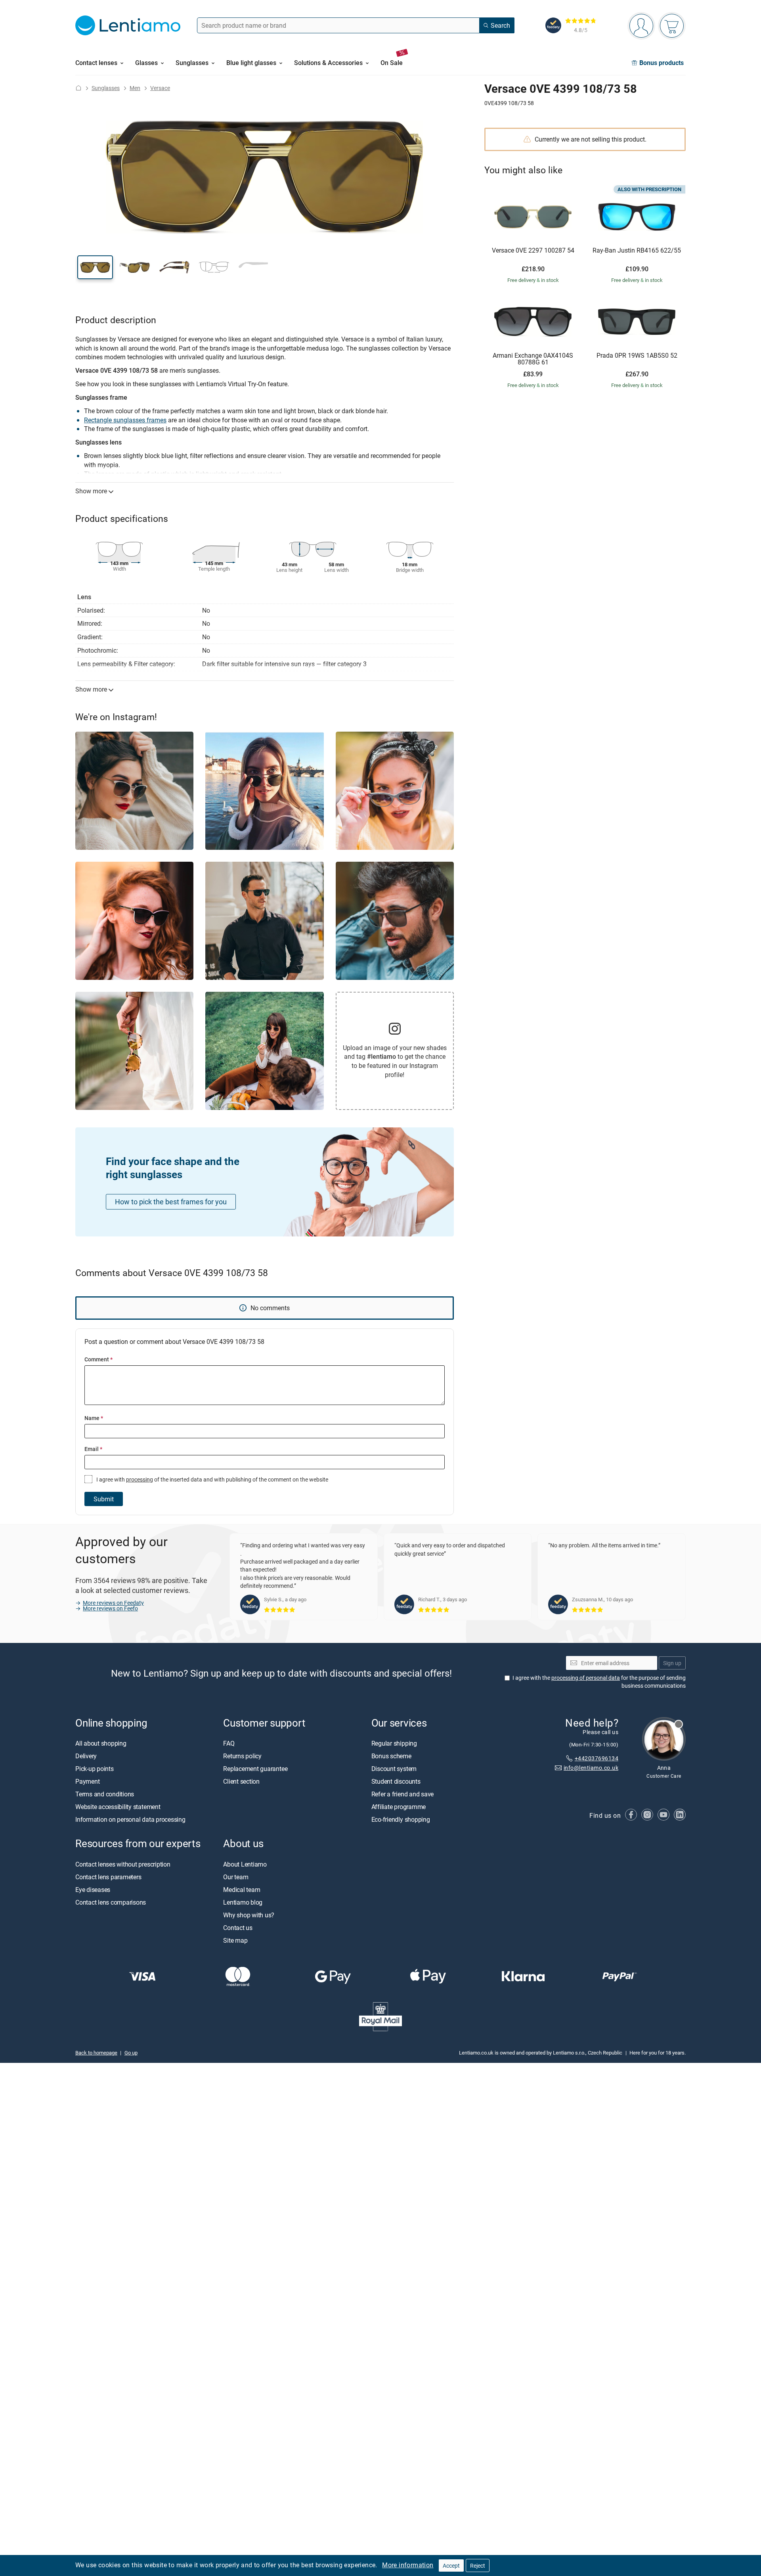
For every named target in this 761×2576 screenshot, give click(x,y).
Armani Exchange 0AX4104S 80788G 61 (533, 359)
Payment (87, 1782)
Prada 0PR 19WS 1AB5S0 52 (637, 356)
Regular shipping (394, 1744)
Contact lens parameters (108, 1877)
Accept (451, 2565)
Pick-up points (95, 1769)
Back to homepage (96, 2053)
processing (140, 1479)
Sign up (672, 1663)
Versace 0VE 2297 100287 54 (533, 251)
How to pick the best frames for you (171, 1202)
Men (135, 88)
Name (94, 1418)
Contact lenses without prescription (123, 1864)
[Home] (78, 88)
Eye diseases (93, 1890)
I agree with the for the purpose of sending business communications (599, 1682)
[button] (95, 267)
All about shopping (101, 1744)
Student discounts (396, 1782)
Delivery (86, 1756)
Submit (104, 1499)
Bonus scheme (391, 1756)
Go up (131, 2053)
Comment (98, 1359)
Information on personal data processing (130, 1820)
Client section (241, 1782)
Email (93, 1449)
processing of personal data (586, 1678)
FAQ (229, 1744)
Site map (235, 1940)
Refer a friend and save (402, 1794)
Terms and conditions (105, 1794)
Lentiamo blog (243, 1902)
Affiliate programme (399, 1807)
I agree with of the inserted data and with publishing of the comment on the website (212, 1479)
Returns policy (242, 1756)
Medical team (242, 1890)
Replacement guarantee (255, 1769)
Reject (478, 2565)
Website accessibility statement (118, 1807)
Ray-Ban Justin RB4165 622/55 (637, 251)
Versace (160, 88)
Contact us (238, 1928)
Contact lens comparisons (111, 1902)
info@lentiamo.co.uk (591, 1768)
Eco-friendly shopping (401, 1820)
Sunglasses (106, 88)
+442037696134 (597, 1758)
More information (408, 2565)
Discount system (394, 1769)
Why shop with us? (249, 1915)
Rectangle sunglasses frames (125, 420)
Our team (236, 1877)
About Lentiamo (245, 1864)
